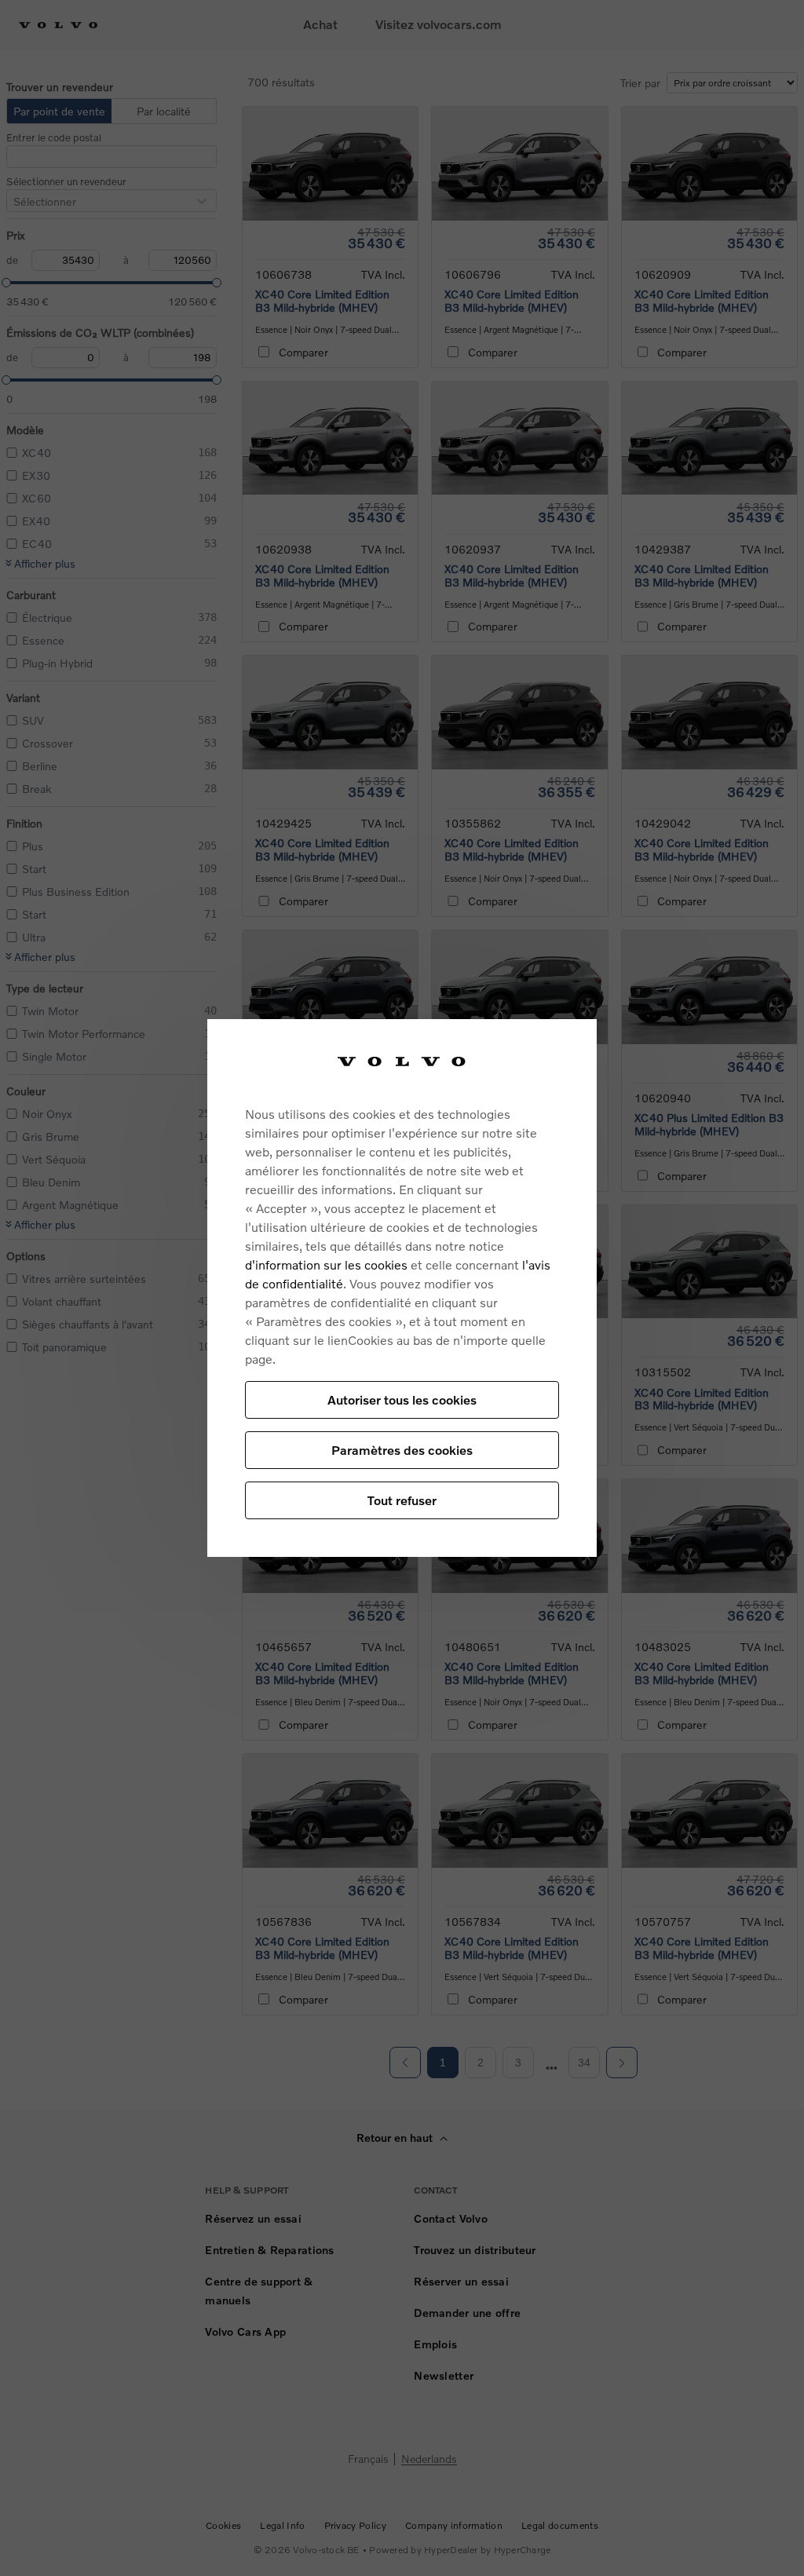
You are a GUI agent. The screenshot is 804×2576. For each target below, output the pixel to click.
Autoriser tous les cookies (402, 1399)
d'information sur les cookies (326, 1264)
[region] (402, 1288)
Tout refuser (402, 1500)
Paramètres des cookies (402, 1450)
